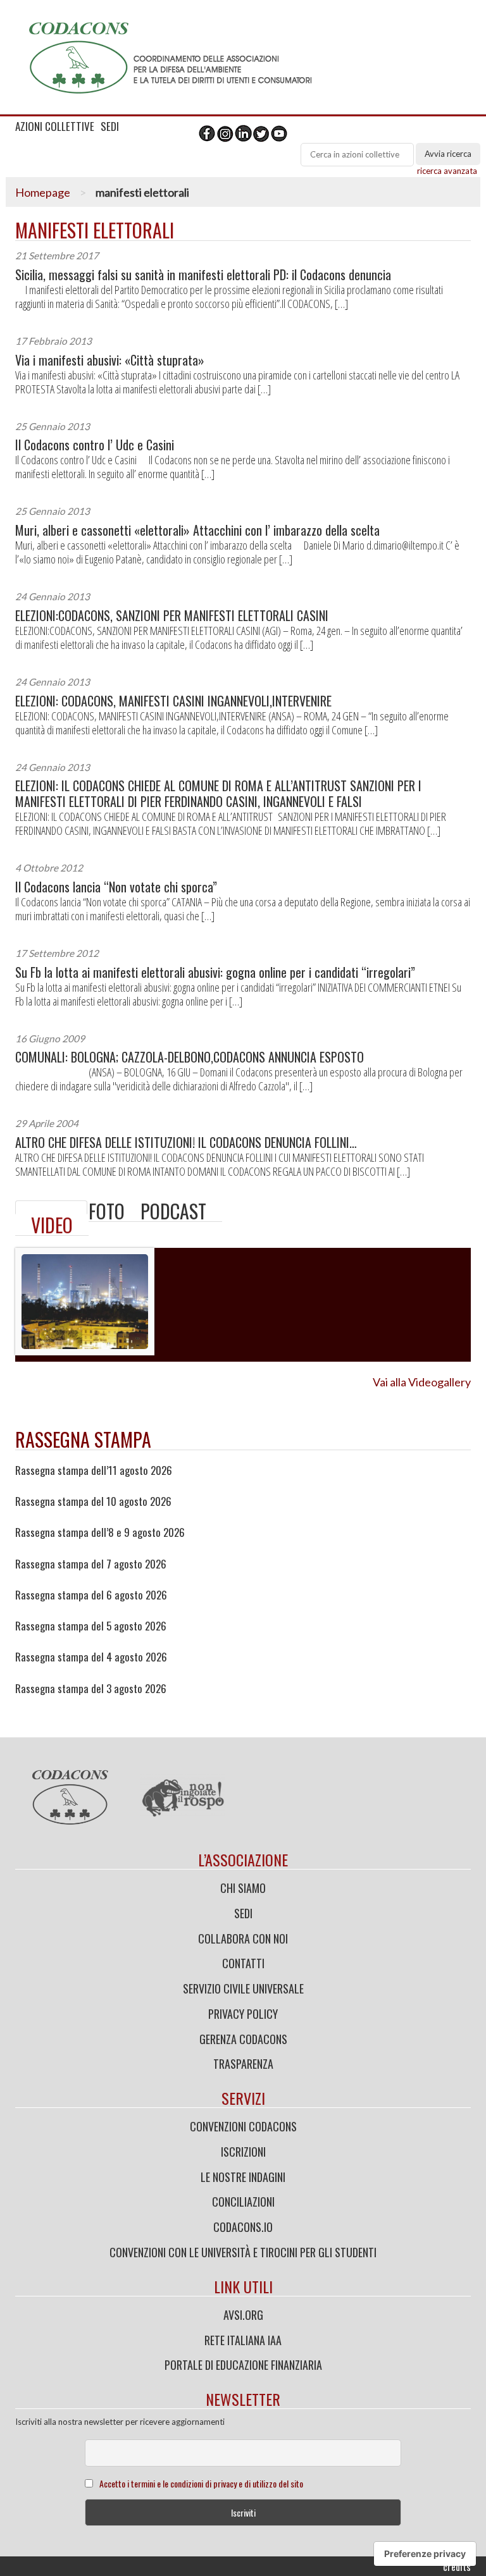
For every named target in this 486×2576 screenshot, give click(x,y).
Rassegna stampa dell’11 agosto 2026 (94, 1470)
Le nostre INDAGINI (243, 2177)
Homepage (43, 192)
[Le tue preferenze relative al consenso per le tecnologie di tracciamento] (425, 2554)
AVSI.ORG (243, 2315)
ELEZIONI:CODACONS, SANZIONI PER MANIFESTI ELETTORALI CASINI (172, 616)
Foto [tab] (107, 1211)
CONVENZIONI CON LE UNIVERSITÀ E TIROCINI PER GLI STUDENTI (243, 2252)
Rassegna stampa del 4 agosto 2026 (91, 1657)
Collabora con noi (243, 1938)
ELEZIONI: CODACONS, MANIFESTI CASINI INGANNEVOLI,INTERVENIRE (173, 701)
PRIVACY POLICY (243, 2014)
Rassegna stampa (83, 1439)
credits (457, 2567)
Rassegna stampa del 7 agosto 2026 (91, 1564)
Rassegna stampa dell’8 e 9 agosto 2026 (100, 1532)
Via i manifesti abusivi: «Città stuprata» (110, 360)
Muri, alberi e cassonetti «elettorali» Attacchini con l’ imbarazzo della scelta (197, 530)
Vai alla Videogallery (422, 1382)
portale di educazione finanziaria (243, 2365)
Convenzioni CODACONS (243, 2126)
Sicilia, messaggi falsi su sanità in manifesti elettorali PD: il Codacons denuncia (203, 275)
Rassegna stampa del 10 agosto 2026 (93, 1501)
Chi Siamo (243, 1888)
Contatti (243, 1963)
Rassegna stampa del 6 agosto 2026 (91, 1595)
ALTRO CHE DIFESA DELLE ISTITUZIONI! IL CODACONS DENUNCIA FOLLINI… (186, 1143)
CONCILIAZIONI (243, 2202)
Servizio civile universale (243, 1988)
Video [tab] (52, 1225)
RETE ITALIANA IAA (243, 2340)
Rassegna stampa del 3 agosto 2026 (91, 1689)
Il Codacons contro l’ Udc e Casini (95, 445)
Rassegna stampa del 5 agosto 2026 (91, 1626)
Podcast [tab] (173, 1211)
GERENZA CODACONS (243, 2039)
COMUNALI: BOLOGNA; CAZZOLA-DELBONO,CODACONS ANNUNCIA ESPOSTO (190, 1057)
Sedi (243, 1913)
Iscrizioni (243, 2152)
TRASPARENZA (243, 2064)
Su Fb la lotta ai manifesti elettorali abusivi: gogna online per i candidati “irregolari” (215, 972)
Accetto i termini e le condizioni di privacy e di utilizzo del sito (201, 2483)
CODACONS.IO (243, 2227)
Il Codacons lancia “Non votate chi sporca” (116, 887)
